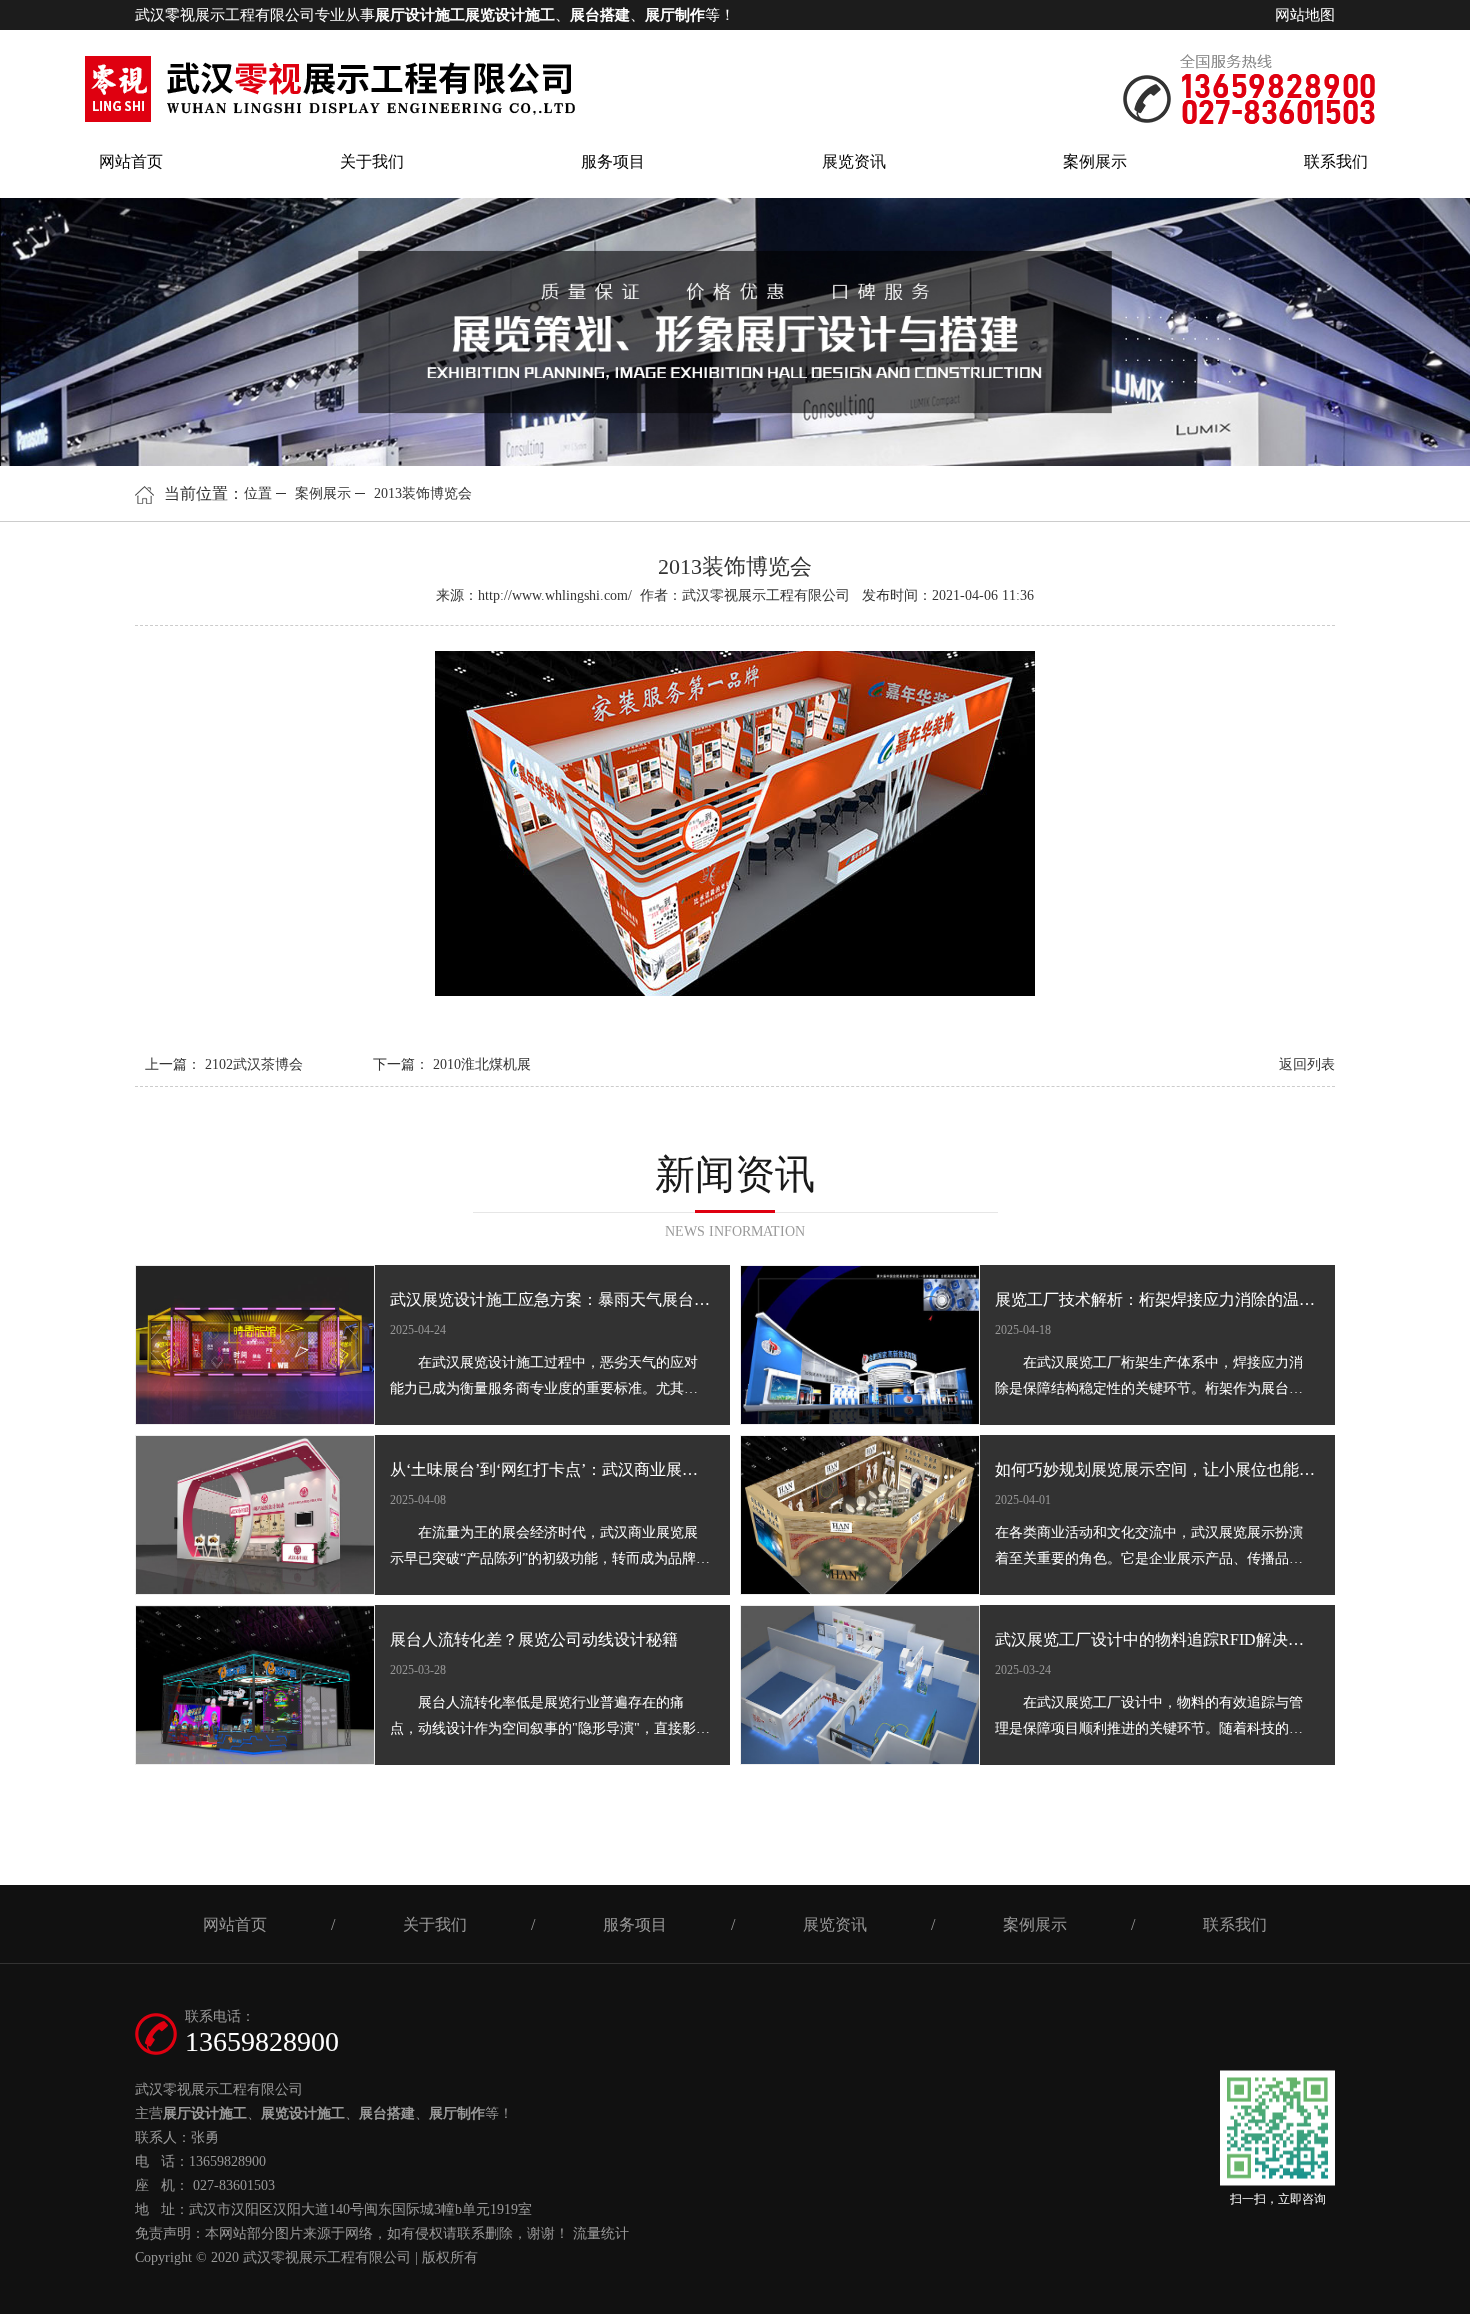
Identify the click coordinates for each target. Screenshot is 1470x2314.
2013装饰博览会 (423, 493)
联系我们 (1336, 161)
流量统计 (601, 2233)
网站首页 (131, 161)
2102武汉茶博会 (254, 1064)
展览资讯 (854, 161)
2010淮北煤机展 (482, 1064)
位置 (258, 493)
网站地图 (1305, 15)
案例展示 (1095, 161)
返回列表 (1307, 1064)
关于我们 (372, 161)
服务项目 (613, 161)
